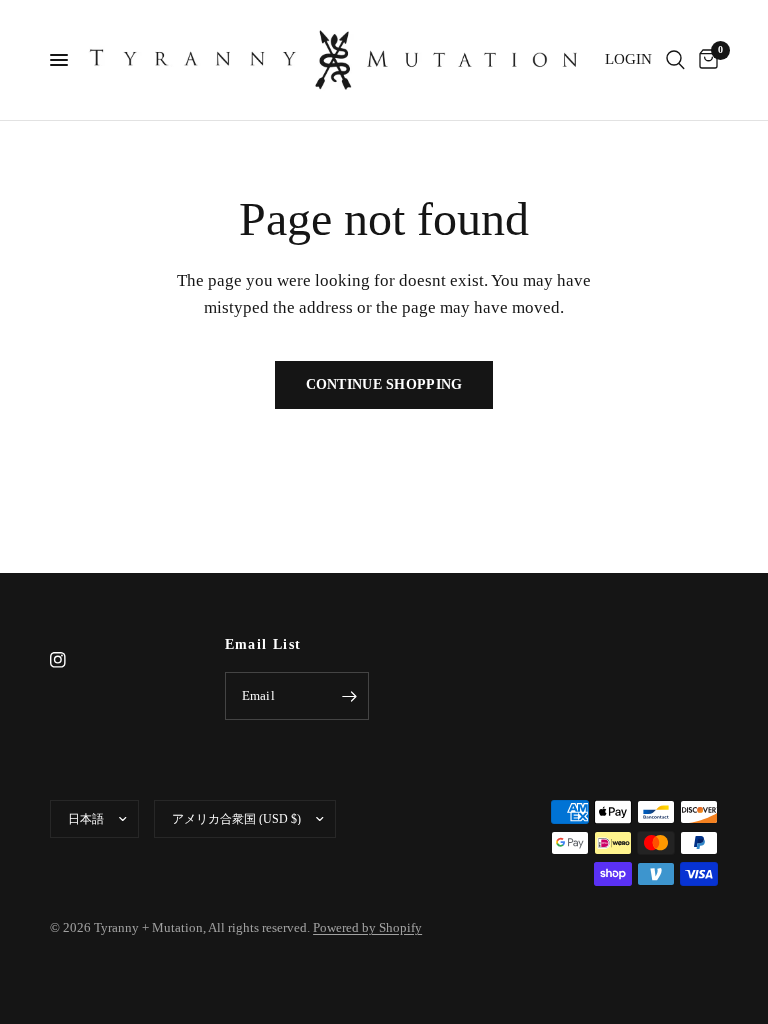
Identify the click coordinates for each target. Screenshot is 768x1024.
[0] (705, 60)
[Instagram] (72, 660)
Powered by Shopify (367, 927)
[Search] (675, 60)
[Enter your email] (349, 696)
